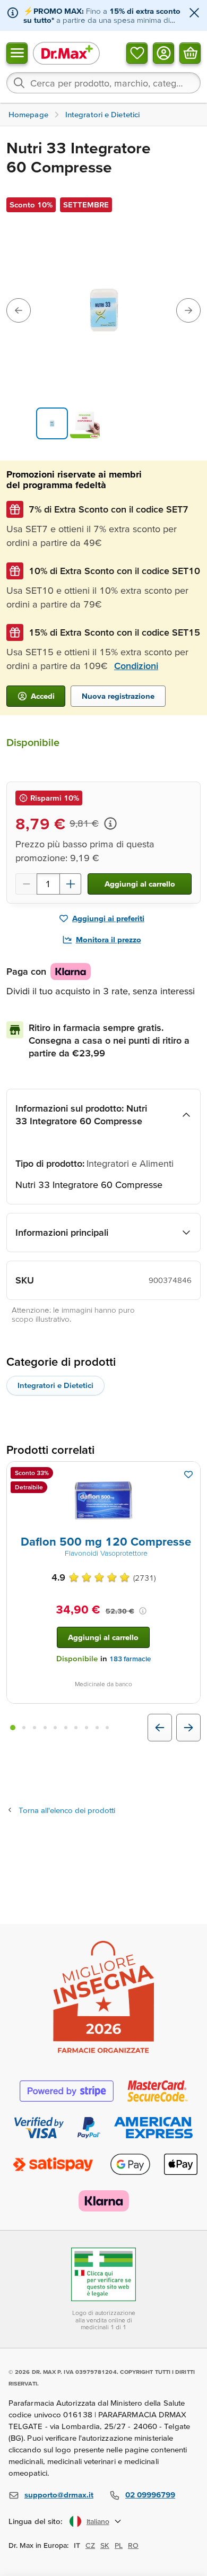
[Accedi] (163, 53)
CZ (90, 2545)
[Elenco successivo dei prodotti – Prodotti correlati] (188, 1728)
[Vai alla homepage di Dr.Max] (66, 53)
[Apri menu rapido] (17, 53)
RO (133, 2545)
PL (119, 2545)
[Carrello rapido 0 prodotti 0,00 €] (190, 53)
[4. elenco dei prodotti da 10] (45, 1728)
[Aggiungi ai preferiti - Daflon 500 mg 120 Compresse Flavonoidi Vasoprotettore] (188, 1475)
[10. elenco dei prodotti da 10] (107, 1728)
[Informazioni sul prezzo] (110, 823)
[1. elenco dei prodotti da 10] (13, 1728)
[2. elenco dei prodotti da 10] (24, 1728)
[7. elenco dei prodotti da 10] (76, 1728)
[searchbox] (103, 83)
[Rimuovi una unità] (26, 884)
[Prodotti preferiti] (137, 53)
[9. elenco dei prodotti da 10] (97, 1728)
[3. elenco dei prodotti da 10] (34, 1728)
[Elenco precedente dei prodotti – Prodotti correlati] (160, 1728)
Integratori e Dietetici (55, 1385)
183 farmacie (130, 1659)
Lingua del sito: (36, 2521)
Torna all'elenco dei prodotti (67, 1810)
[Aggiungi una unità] (71, 884)
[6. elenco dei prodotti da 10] (66, 1728)
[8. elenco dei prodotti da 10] (87, 1728)
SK (105, 2545)
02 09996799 (150, 2495)
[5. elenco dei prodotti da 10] (55, 1728)
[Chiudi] (194, 14)
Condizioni (136, 666)
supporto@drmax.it (59, 2495)
